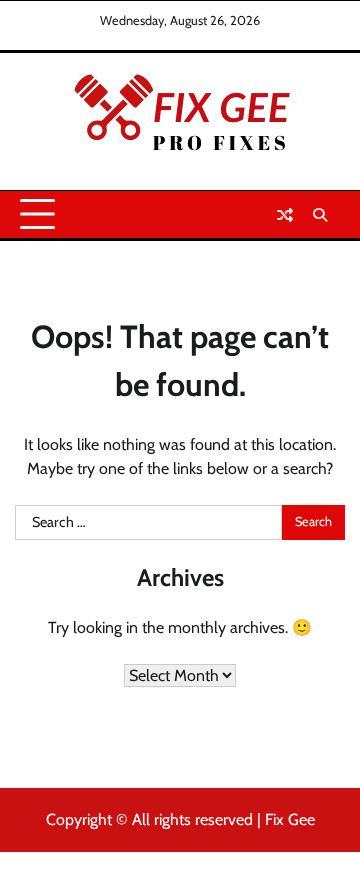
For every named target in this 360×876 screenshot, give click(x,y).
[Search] (320, 215)
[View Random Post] (285, 215)
